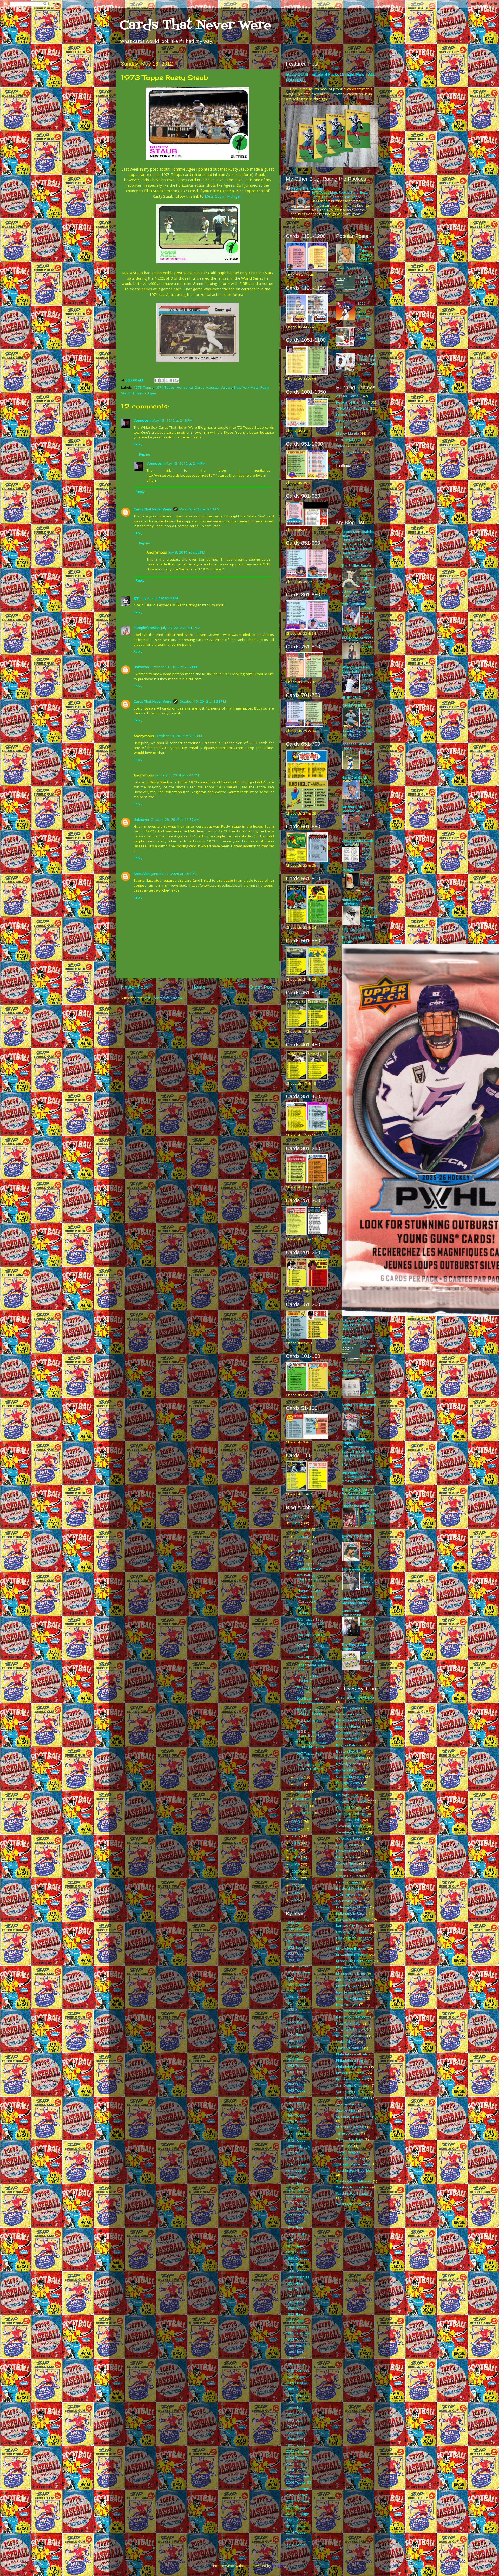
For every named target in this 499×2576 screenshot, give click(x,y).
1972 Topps (296, 2140)
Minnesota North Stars (354, 1961)
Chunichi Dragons (351, 1807)
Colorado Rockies (351, 1838)
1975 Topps (296, 2177)
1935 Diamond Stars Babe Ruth (310, 1733)
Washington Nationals (354, 2181)
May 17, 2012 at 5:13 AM (199, 509)
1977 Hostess (297, 2215)
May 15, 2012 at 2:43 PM (172, 420)
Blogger (279, 2566)
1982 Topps (296, 2308)
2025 (296, 1893)
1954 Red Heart (299, 1972)
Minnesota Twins (350, 1967)
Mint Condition (353, 604)
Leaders (343, 415)
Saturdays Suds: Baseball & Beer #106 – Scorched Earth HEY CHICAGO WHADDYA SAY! (359, 1456)
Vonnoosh (142, 420)
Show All (373, 1676)
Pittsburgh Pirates (350, 2073)
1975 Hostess (297, 2165)
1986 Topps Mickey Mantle (310, 1637)
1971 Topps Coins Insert (366, 851)
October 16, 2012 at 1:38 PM (203, 701)
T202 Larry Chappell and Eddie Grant (311, 1745)
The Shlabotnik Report (354, 940)
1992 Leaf (294, 2420)
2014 (296, 1829)
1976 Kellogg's (298, 2196)
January (302, 1529)
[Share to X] (167, 380)
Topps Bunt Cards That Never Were (367, 360)
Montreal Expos (349, 1986)
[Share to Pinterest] (177, 380)
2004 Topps (296, 2470)
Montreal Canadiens (353, 1980)
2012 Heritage (297, 2514)
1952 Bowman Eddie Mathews (309, 1700)
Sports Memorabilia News (358, 534)
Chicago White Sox (351, 1801)
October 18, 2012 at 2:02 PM (179, 736)
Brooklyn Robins (350, 1764)
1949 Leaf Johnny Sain (309, 1722)
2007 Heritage (297, 2489)
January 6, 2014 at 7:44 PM (177, 775)
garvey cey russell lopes (356, 1538)
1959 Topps (296, 2028)
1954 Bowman (298, 1966)
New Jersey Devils (350, 1992)
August (302, 1791)
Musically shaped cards (369, 819)
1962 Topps (296, 2065)
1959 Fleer (295, 2022)
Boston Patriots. (349, 1745)
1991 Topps (296, 2414)
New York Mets (246, 387)
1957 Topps (296, 2003)
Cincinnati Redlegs (351, 1814)
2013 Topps (296, 2526)
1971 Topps (296, 2128)
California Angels (350, 1776)
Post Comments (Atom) (162, 998)
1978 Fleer (295, 2227)
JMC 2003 (368, 752)
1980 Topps (296, 2271)
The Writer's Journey (358, 1489)
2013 (296, 1822)
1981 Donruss (298, 2277)
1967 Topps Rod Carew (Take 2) (309, 1767)
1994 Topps (296, 2439)
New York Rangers (351, 2029)
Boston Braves (348, 1733)
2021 (296, 1878)
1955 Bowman (298, 1985)
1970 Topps (296, 2122)
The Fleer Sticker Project (355, 1647)
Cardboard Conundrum (351, 1613)
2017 (296, 1850)
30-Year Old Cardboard (306, 1599)
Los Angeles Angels (352, 1932)
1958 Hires (295, 2009)
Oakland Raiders (350, 2048)
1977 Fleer (295, 2209)
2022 (296, 1885)
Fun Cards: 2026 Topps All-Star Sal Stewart (359, 1496)
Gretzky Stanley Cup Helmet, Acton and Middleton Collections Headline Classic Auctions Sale (358, 549)
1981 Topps (296, 2289)
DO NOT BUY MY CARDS (364, 334)
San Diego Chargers (353, 2085)
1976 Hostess (297, 2190)
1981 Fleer (295, 2283)
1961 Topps (296, 2053)
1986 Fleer (295, 2352)
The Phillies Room (356, 565)
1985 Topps (296, 2339)
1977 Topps (296, 2221)
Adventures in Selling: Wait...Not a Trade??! (369, 1388)
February (304, 1537)
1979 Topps (296, 2252)
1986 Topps (296, 2358)
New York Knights (350, 2011)
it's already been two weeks (369, 1580)
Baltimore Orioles (351, 1720)
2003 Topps (296, 2464)
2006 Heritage (297, 2476)
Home (199, 987)
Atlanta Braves (348, 1708)
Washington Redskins (354, 2187)
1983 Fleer (295, 2314)
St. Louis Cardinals (351, 2127)
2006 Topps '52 (299, 2482)
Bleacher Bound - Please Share (365, 284)
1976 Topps (296, 2202)
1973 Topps (143, 387)
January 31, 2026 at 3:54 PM (174, 874)
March (301, 1544)
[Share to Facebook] (172, 380)
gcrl (136, 598)
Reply (138, 444)
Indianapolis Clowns (352, 1907)
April (300, 1551)
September (305, 1799)
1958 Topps (296, 2016)
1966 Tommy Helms (306, 1610)
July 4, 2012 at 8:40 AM (159, 598)
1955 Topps (296, 1991)
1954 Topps (296, 1978)
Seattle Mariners (349, 2104)
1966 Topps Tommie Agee (308, 1588)
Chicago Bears (348, 1783)
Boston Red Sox (349, 1751)
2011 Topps (296, 2507)
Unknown (141, 667)
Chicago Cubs (347, 1795)
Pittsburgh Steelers (351, 2079)
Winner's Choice (369, 644)
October (303, 1806)
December (305, 1813)
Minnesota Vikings (351, 1973)
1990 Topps (296, 2402)
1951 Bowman (298, 1935)
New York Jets (347, 2005)
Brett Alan (142, 874)
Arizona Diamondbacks (355, 1697)
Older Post (262, 987)
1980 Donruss (298, 2258)
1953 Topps (296, 1960)
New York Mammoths (354, 2017)
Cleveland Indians (350, 1832)
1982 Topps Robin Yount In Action (310, 1566)
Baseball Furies (349, 1726)
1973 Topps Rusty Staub (309, 1648)
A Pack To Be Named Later (359, 1407)
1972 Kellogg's (298, 2134)
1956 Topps (296, 1997)
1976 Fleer (295, 2184)
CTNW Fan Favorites (352, 408)
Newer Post (134, 987)
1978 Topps (296, 2240)
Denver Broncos (349, 1851)
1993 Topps (296, 2433)
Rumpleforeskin (147, 628)
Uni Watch (350, 1473)
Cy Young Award (350, 452)
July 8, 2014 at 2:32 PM (187, 552)
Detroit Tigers (347, 1863)
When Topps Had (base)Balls (356, 669)
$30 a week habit (356, 1569)
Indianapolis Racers (352, 1913)
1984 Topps (296, 2327)
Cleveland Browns (351, 1826)
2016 (296, 1843)
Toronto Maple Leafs (353, 2164)
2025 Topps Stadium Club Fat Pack (368, 1422)
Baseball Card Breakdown (353, 809)
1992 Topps (296, 2427)
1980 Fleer (295, 2265)
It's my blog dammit (367, 786)
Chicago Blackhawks (353, 1789)
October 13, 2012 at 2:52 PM (174, 667)
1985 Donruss (298, 2333)
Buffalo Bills (346, 1770)
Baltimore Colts (349, 1714)
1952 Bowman (298, 1947)
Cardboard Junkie (356, 1506)
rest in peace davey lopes (366, 1550)
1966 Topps (296, 2097)
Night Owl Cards (355, 777)
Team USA (345, 2146)
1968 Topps (296, 2109)
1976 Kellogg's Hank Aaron (307, 1577)
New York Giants (349, 1998)
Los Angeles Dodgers (354, 1938)
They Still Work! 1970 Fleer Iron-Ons (369, 1659)
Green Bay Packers (352, 1876)
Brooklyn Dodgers (351, 1758)
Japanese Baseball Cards (357, 746)
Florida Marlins (348, 1870)
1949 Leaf (294, 1929)
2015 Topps (296, 2539)
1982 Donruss (298, 2296)
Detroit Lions (347, 1857)
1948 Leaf (294, 1922)
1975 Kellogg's (298, 2171)
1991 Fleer (295, 2408)
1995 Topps (296, 2445)
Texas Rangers (348, 2152)
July (299, 1784)
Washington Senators (354, 2193)
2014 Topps (296, 2532)
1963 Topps (296, 2078)
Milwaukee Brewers (352, 1955)
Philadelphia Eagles (352, 2060)
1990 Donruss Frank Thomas (364, 310)
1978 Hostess (297, 2234)
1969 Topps (296, 2115)
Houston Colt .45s (351, 1901)
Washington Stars (350, 2204)
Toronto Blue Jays (351, 2158)
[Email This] (157, 380)
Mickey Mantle (347, 433)
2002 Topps (296, 2457)
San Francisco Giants (353, 2098)
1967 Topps (296, 2103)
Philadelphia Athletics (353, 2054)
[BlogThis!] (162, 380)
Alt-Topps (344, 421)
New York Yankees (351, 2036)
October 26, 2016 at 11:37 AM (175, 819)
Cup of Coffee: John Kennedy (368, 881)
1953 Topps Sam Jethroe (309, 1689)
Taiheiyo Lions (348, 2133)
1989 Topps (296, 2389)
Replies (145, 454)
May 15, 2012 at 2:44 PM (185, 463)
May (300, 1558)
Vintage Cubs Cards (358, 841)
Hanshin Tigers (348, 1882)
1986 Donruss (298, 2346)
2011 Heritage (297, 2501)
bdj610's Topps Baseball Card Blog (357, 1373)
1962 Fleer (295, 2059)
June (300, 1777)
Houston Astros (219, 387)
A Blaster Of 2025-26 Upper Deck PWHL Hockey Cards (357, 1325)
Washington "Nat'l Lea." (355, 2170)
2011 (296, 1516)
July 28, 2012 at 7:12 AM (181, 628)
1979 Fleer (295, 2246)
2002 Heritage (297, 2451)
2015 (296, 1836)
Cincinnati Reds (348, 1820)
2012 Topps (296, 2520)
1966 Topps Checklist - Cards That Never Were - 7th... (311, 1663)
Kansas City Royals (352, 1926)
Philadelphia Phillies (352, 2067)
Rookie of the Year (351, 402)
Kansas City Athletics (353, 1919)
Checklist (343, 427)
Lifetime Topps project (354, 1441)
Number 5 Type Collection (354, 902)
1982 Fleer (295, 2302)
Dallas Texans (347, 1845)
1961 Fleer (295, 2047)
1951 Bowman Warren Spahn (308, 1711)
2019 (296, 1864)
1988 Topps (296, 2377)
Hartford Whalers (350, 1888)
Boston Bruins (348, 1739)
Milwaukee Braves (351, 1948)
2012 (296, 1523)
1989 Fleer (295, 2383)
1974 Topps (165, 387)
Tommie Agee (144, 393)
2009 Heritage (297, 2495)
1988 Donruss (298, 2370)
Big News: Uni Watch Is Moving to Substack (359, 1479)
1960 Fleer (295, 2034)
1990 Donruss (298, 2395)
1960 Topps (296, 2041)
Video (341, 446)
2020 (296, 1871)
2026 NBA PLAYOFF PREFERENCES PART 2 (369, 1519)
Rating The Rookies (307, 188)
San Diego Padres (351, 2092)
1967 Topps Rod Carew (308, 1755)
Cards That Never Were (195, 26)
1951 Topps (296, 1941)
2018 (296, 1857)
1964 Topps (296, 2084)
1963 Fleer (295, 2072)
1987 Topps (296, 2364)
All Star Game (347, 396)
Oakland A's (346, 2042)
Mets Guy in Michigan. (224, 196)
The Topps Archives (357, 638)
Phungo (348, 870)
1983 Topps (296, 2321)
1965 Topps (296, 2090)
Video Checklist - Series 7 (308, 1678)
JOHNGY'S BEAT (354, 705)
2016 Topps (296, 2545)
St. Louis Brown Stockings (357, 2117)
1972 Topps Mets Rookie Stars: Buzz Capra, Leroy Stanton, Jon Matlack (340, 195)
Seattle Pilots (347, 2110)
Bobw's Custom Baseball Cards (354, 1601)
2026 (296, 1900)
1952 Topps (296, 1953)
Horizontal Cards (191, 387)
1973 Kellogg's (298, 2146)
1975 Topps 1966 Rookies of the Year (309, 1623)
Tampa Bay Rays (350, 2139)
